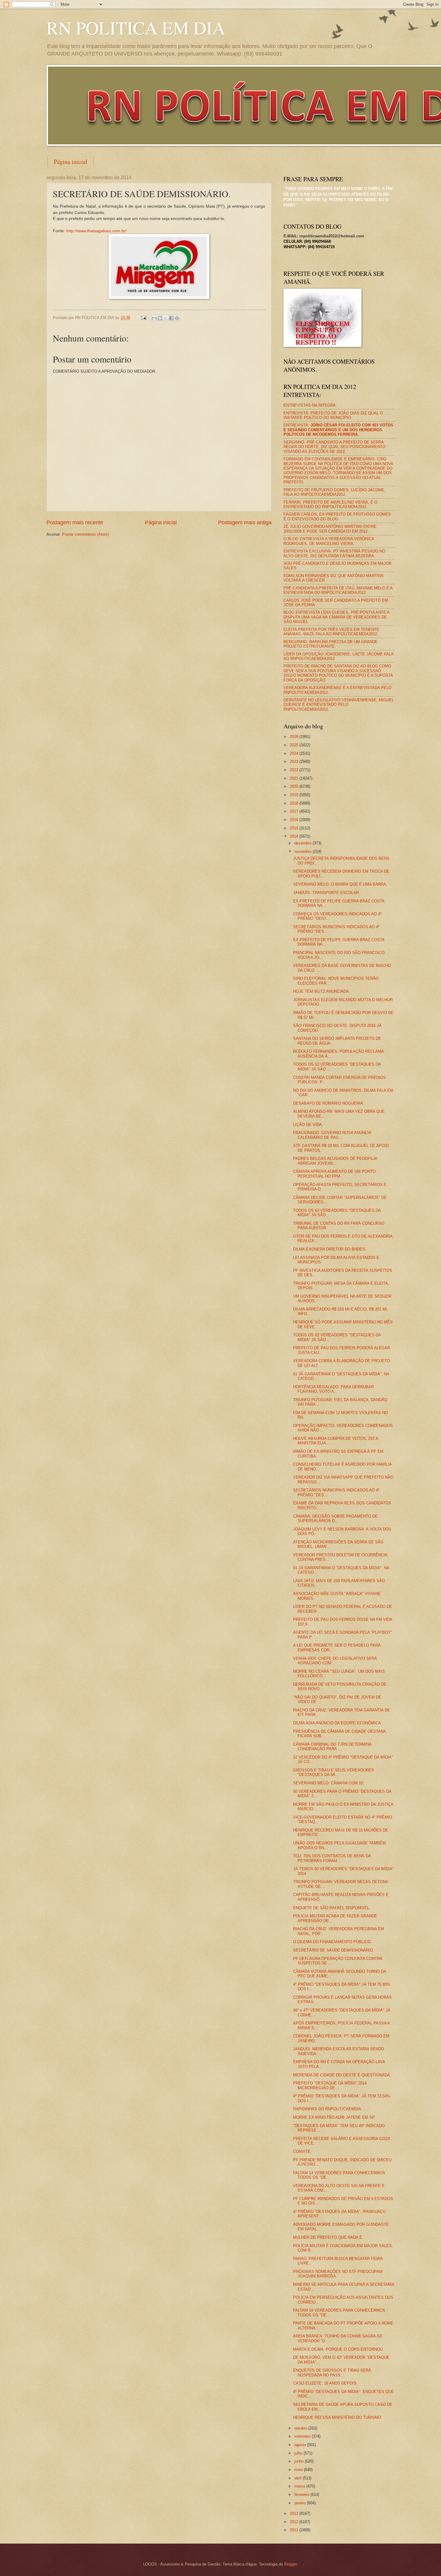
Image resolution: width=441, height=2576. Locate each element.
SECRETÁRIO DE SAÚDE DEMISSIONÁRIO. (334, 1950)
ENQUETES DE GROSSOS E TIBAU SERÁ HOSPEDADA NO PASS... (332, 2373)
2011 (295, 2530)
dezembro (303, 843)
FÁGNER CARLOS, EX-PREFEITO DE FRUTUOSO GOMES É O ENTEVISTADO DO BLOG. (337, 516)
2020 (295, 786)
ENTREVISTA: (338, 430)
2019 (295, 795)
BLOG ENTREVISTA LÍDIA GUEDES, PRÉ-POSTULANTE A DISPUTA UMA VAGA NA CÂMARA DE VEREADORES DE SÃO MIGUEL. (336, 617)
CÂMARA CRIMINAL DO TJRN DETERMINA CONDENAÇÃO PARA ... (332, 1747)
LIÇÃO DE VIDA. (308, 1125)
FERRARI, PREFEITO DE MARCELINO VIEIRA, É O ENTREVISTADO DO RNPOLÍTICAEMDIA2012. (330, 504)
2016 (295, 820)
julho (299, 2453)
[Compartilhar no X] (166, 318)
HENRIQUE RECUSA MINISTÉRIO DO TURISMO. (338, 2417)
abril (298, 2478)
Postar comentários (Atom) (85, 534)
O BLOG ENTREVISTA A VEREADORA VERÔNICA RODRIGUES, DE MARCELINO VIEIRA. (329, 541)
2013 (295, 2513)
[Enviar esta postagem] (143, 318)
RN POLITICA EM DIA (136, 28)
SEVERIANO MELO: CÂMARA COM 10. (329, 1783)
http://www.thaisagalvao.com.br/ (96, 231)
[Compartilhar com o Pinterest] (177, 318)
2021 (295, 778)
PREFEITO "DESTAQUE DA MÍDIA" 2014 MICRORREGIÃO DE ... (330, 2085)
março (300, 2486)
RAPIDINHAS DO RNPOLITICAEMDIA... (329, 2109)
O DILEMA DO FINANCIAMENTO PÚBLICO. (332, 1942)
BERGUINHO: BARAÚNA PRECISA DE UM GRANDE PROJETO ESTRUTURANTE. (331, 644)
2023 (295, 761)
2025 (295, 745)
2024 (295, 753)
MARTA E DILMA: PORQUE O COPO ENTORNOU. (338, 2349)
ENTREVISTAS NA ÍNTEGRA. (310, 405)
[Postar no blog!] (160, 318)
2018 (295, 803)
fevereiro (302, 2495)
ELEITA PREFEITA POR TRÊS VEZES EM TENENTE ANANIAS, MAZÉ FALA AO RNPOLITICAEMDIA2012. (331, 632)
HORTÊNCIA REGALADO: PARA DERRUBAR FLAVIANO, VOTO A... (333, 1389)
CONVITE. (302, 2152)
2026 (295, 737)
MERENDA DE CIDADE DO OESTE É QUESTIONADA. (342, 2075)
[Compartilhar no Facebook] (171, 318)
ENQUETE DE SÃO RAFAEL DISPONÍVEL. (332, 1908)
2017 (295, 811)
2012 (295, 2522)
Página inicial (70, 162)
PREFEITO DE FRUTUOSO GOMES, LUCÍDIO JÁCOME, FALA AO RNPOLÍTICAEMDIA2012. (334, 492)
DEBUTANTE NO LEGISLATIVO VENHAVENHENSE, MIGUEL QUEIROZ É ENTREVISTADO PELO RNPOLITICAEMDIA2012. (339, 705)
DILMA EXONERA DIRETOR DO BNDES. (330, 1249)
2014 (295, 836)
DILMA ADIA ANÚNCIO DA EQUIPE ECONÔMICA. (338, 1723)
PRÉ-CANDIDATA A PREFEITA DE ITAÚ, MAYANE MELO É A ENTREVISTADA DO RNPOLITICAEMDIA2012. (338, 590)
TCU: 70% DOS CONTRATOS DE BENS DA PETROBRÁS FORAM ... (332, 1858)
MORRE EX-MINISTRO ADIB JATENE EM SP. (334, 2117)
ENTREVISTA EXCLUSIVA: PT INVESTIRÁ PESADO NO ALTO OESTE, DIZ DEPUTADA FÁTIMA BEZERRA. (334, 553)
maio (299, 2470)
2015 (295, 828)
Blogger (291, 2564)
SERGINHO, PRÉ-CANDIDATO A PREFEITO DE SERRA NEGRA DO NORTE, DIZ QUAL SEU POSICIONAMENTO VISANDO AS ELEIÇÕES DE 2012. (334, 447)
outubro (301, 2428)
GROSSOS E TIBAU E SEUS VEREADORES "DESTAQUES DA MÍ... (334, 1772)
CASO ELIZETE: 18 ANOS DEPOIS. (325, 2383)
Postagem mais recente (75, 522)
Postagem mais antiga (245, 522)
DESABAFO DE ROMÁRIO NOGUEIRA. (329, 1103)
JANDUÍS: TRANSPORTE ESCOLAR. (327, 893)
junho (300, 2461)
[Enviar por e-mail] (154, 318)
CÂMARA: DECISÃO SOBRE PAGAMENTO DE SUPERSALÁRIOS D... (335, 1518)
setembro (303, 2436)
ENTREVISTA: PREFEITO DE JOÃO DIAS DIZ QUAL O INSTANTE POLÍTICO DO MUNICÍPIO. (333, 415)
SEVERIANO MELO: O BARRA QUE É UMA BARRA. (340, 884)
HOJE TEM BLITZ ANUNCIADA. (322, 991)
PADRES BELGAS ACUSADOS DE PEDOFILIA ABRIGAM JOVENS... (335, 1161)
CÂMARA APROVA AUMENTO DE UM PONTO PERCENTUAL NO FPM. (334, 1174)
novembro (303, 852)
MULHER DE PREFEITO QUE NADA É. (328, 2237)
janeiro (301, 2503)
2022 (295, 770)
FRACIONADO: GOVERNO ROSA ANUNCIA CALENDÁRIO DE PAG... (332, 1135)
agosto (301, 2445)
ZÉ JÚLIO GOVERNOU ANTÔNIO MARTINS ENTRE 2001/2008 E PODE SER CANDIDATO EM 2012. (330, 529)
